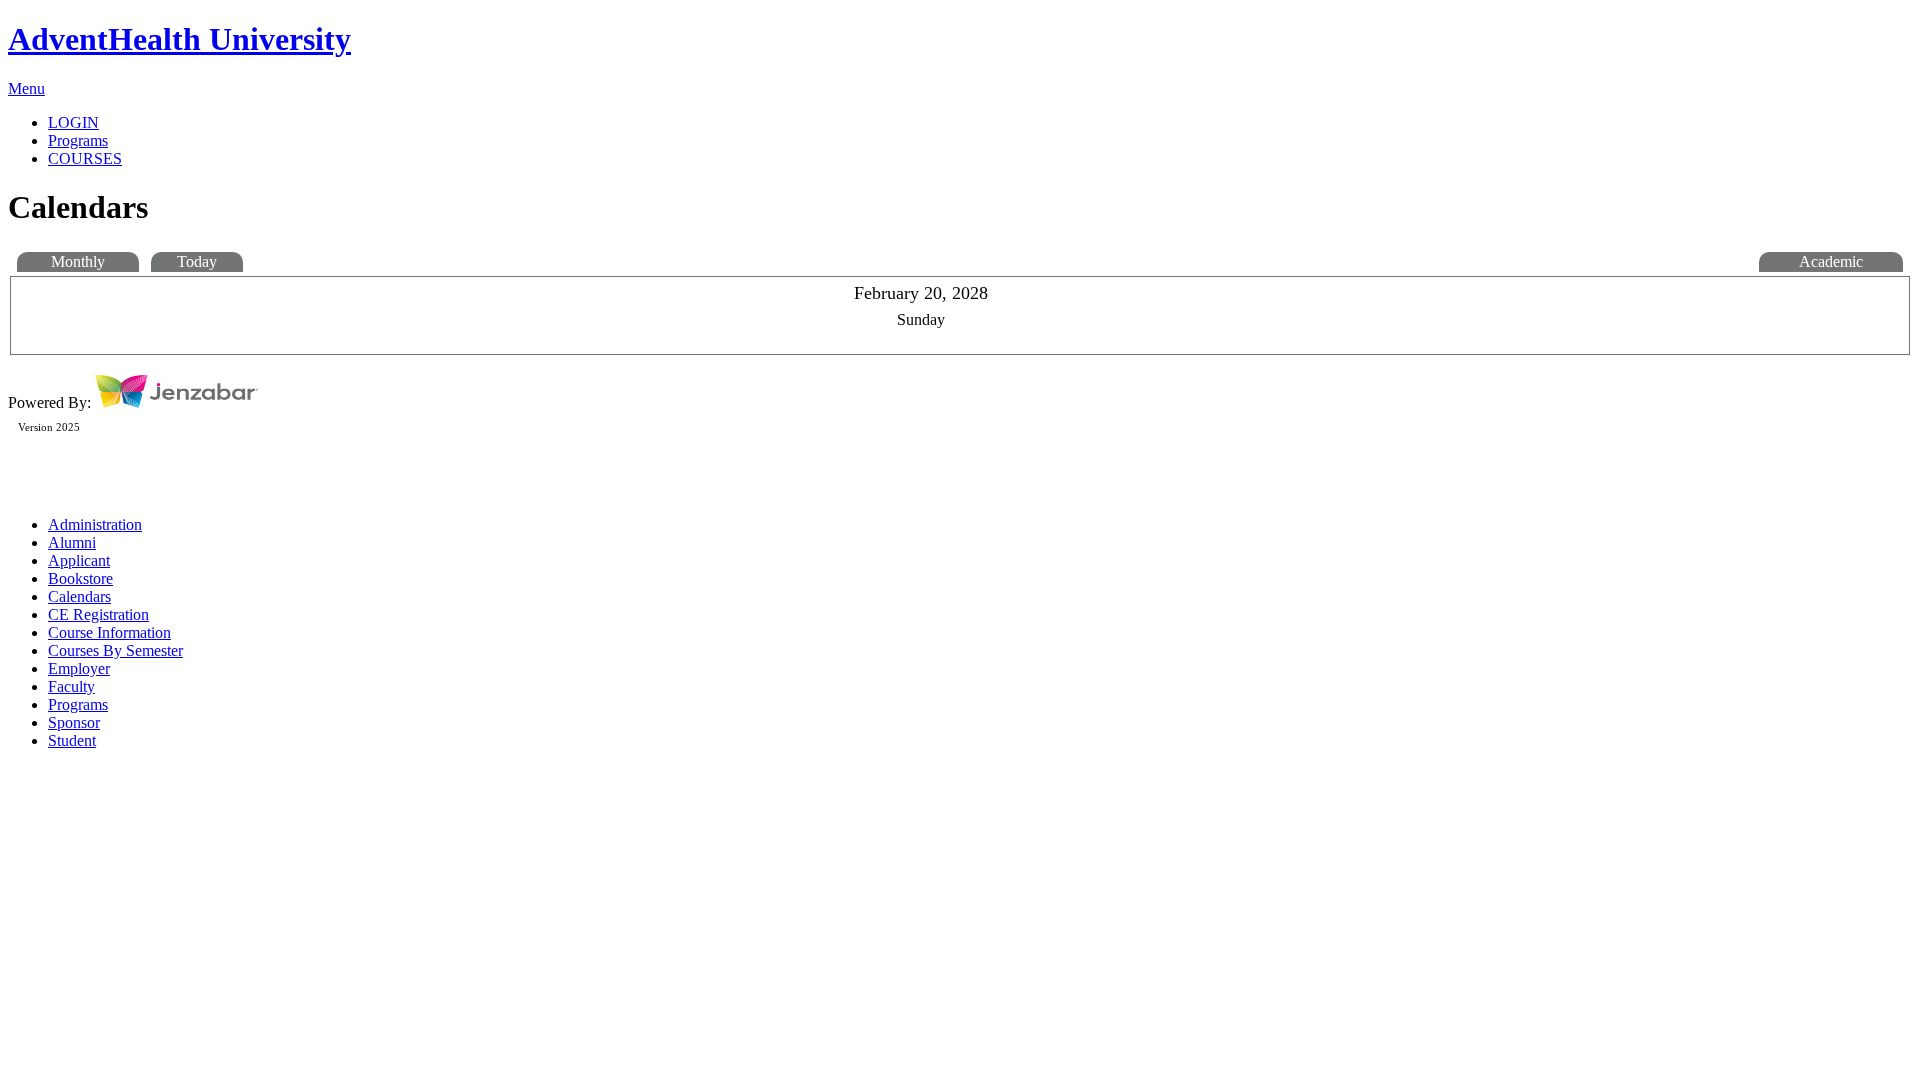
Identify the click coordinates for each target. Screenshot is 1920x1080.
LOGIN (73, 122)
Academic (1831, 261)
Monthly (78, 261)
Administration (95, 524)
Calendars (79, 596)
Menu (26, 88)
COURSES (85, 158)
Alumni (72, 542)
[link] (980, 141)
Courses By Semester (115, 650)
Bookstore (80, 578)
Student (72, 740)
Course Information (109, 632)
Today (197, 261)
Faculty (71, 686)
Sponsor (74, 722)
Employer (79, 668)
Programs (78, 704)
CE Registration (98, 614)
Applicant (79, 560)
